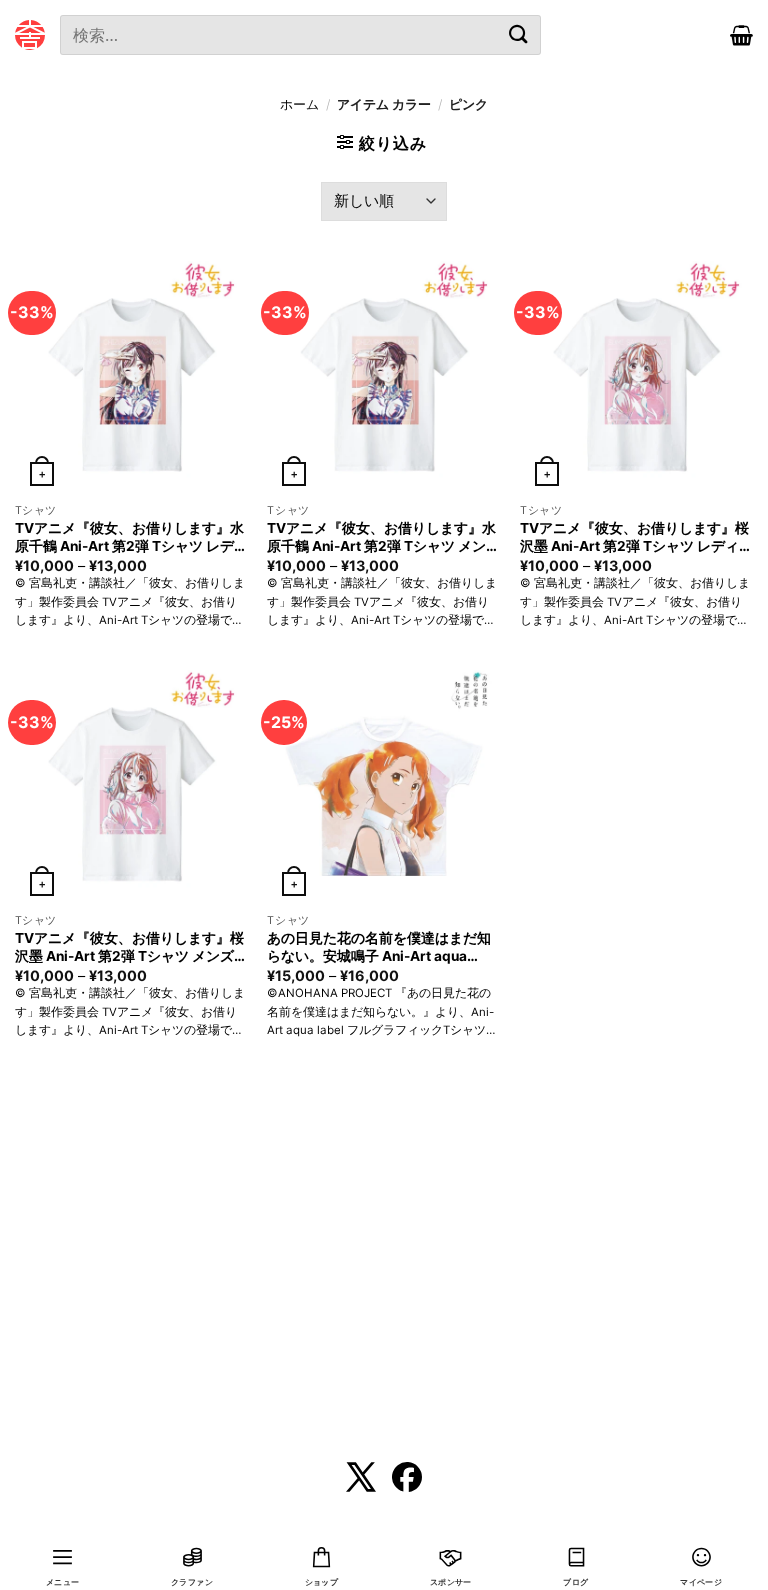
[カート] (741, 35)
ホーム (299, 104)
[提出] (518, 34)
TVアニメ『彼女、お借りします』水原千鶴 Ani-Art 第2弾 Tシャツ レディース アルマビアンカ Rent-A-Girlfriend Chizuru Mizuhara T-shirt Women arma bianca (131, 538)
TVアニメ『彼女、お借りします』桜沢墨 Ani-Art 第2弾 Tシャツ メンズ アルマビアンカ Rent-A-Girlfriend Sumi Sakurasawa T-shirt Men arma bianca (129, 948)
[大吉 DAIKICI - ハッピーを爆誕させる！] (30, 35)
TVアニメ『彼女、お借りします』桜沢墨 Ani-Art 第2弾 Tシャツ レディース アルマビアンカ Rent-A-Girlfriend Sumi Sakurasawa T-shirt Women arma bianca (636, 538)
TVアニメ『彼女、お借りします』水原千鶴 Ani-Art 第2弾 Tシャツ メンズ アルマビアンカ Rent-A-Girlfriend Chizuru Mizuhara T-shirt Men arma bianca (383, 538)
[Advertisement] (384, 1280)
